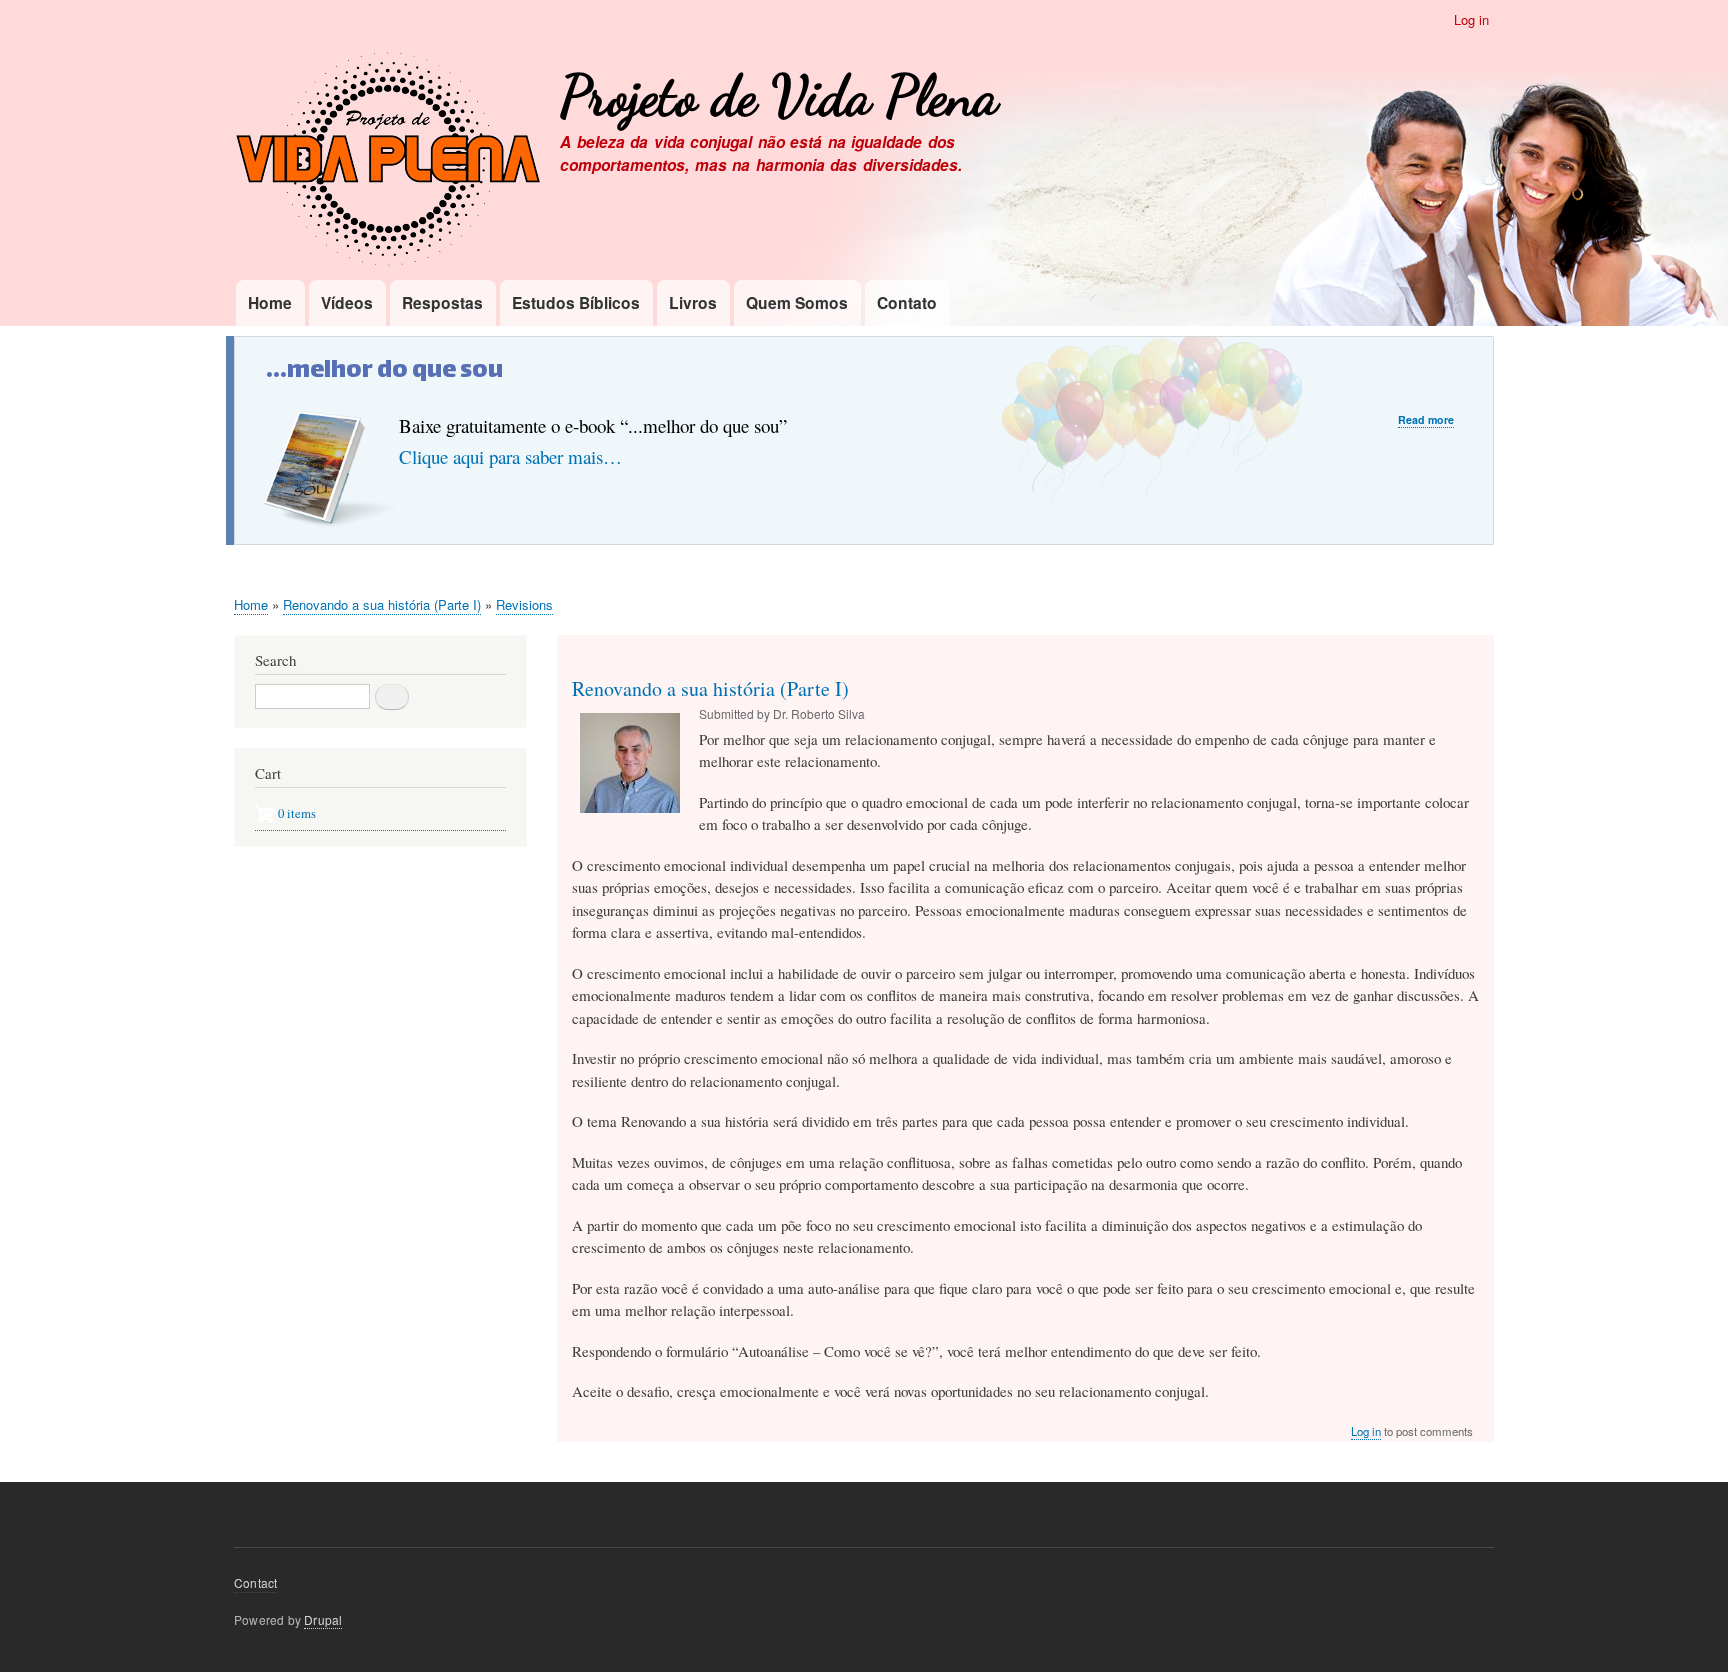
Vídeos (347, 302)
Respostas (442, 302)
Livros (693, 302)
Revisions (524, 604)
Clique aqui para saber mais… (510, 456)
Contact (255, 1582)
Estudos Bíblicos (576, 302)
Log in (1471, 19)
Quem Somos (797, 302)
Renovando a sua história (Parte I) (382, 604)
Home (270, 302)
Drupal (323, 1619)
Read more (1426, 420)
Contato (907, 302)
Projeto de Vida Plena (779, 96)
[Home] (388, 161)
